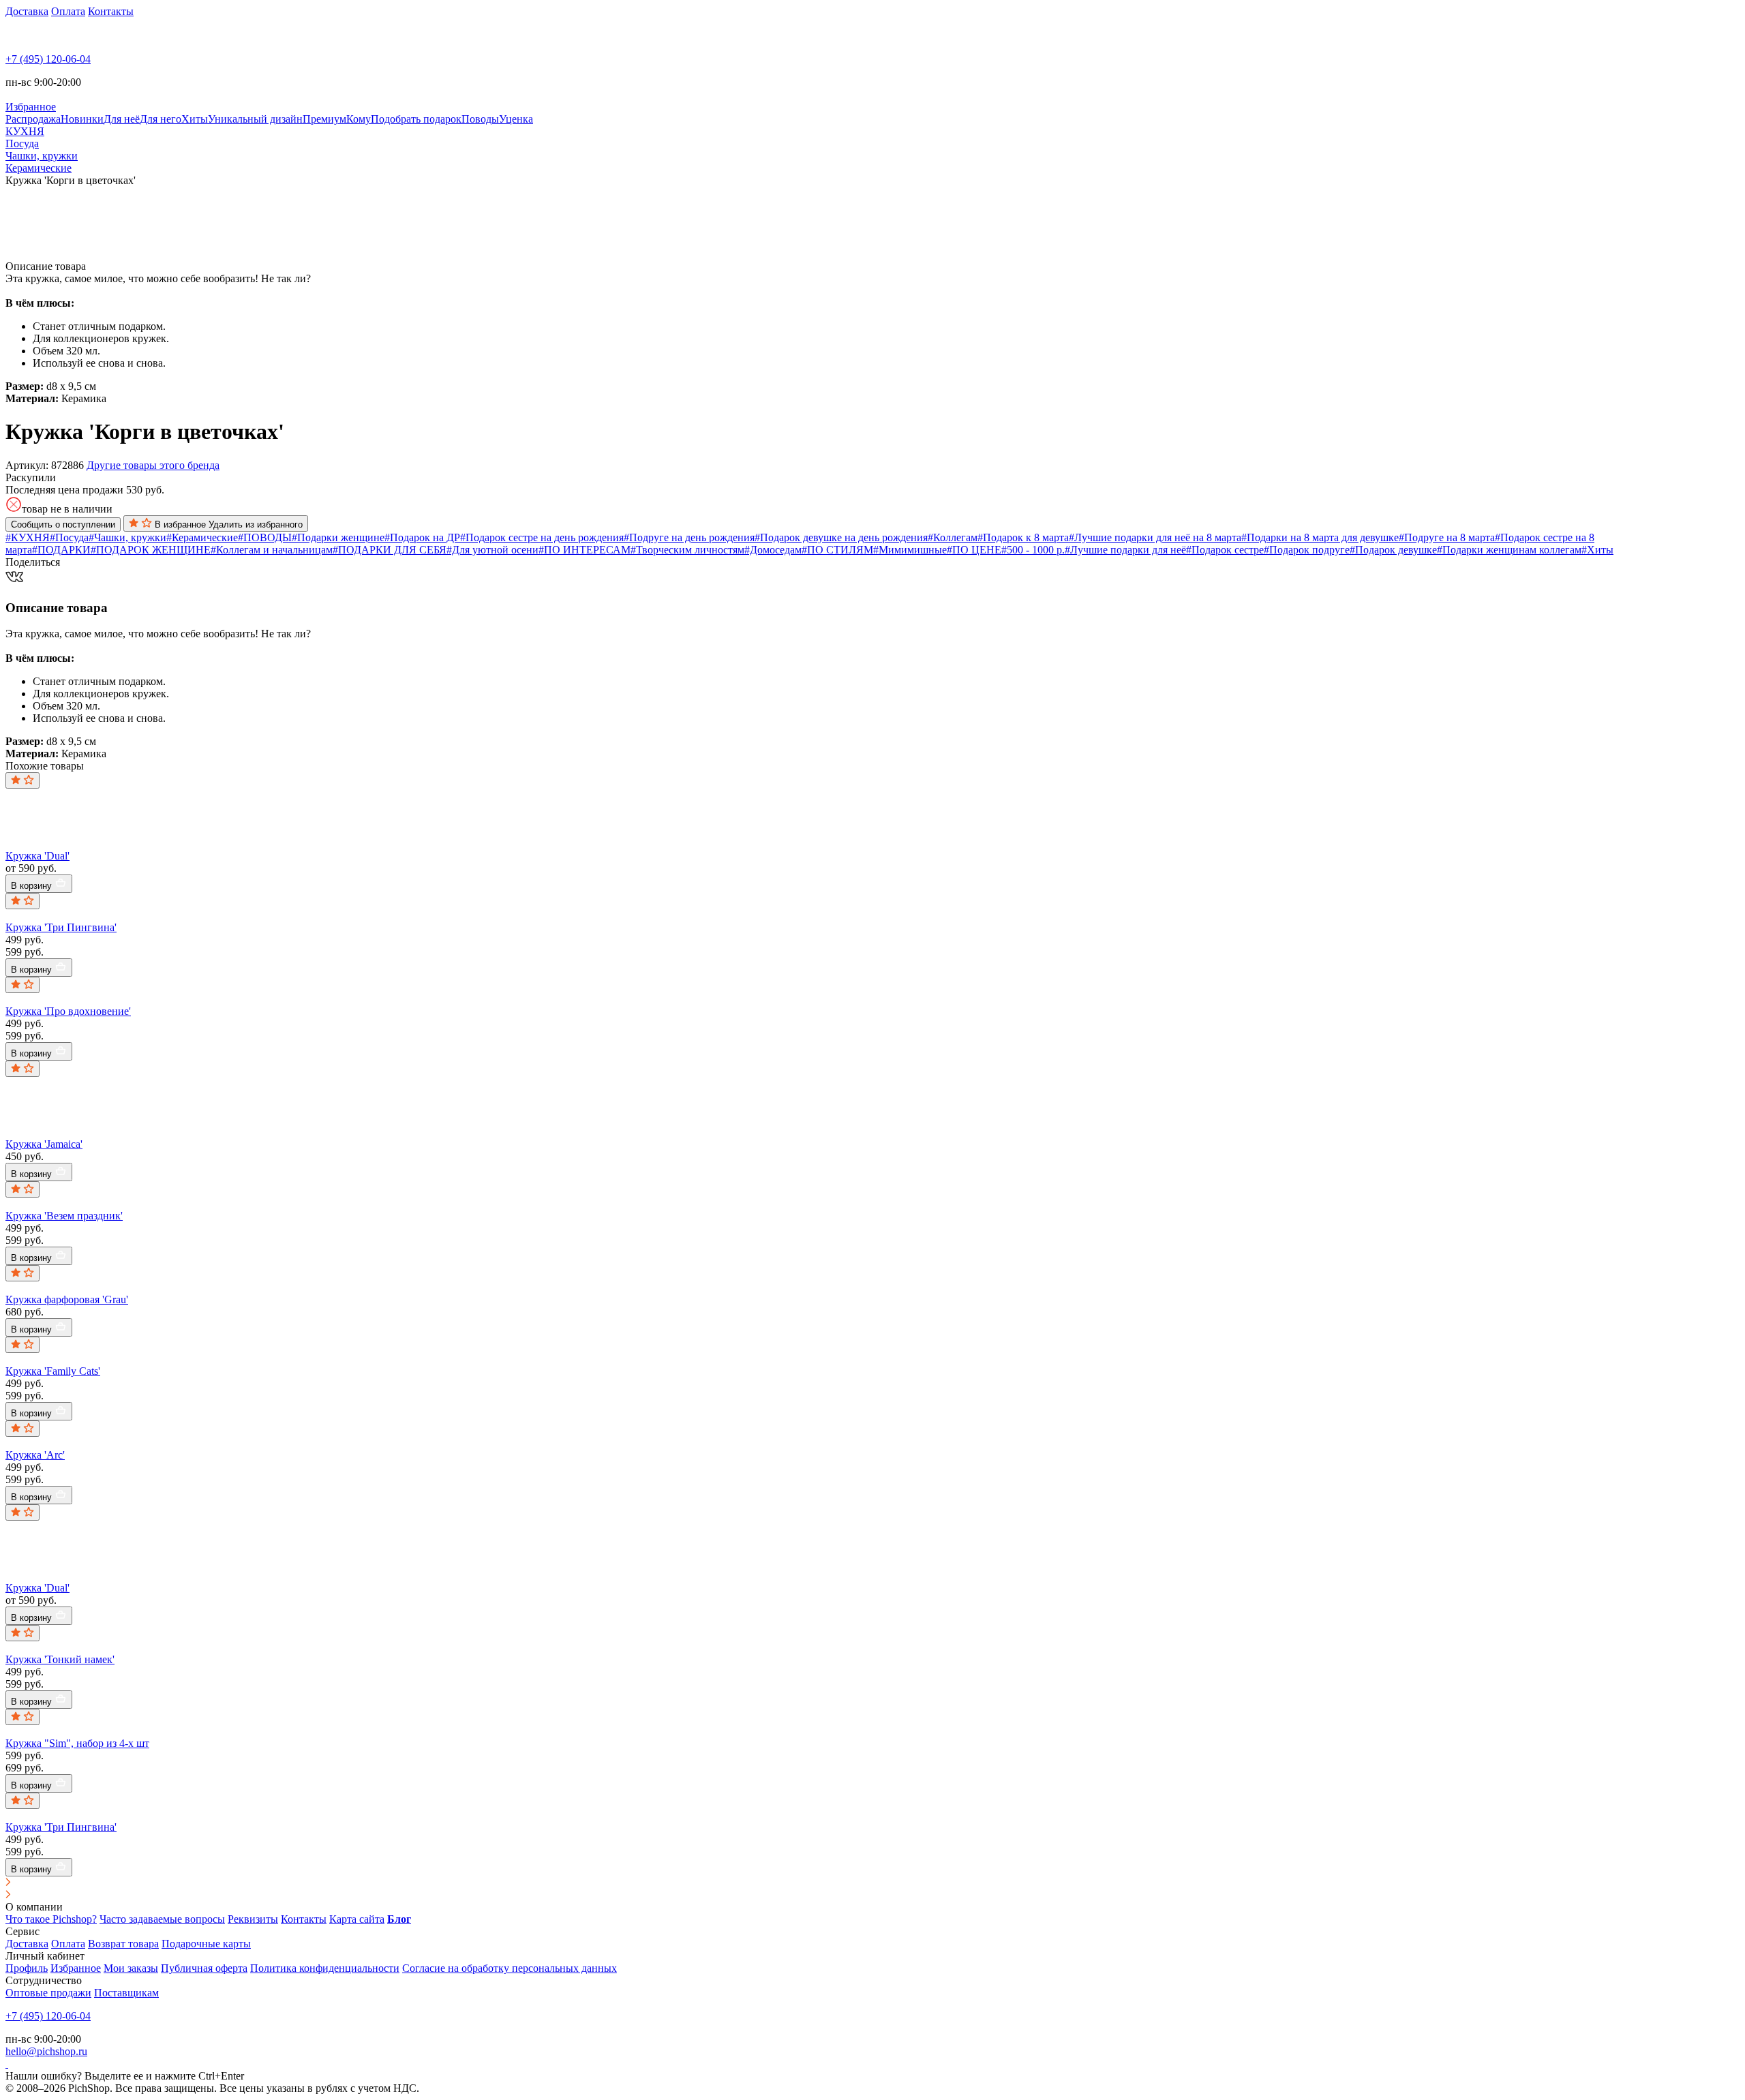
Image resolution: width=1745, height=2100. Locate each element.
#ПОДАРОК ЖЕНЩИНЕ (151, 550)
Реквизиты (253, 1919)
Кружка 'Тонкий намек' (60, 1659)
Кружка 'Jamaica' (44, 1144)
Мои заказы (131, 1968)
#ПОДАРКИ (61, 550)
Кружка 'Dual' (37, 856)
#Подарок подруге (1307, 550)
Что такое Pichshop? (51, 1919)
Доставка (27, 11)
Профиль (27, 1968)
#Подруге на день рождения (689, 537)
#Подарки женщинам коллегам (1509, 550)
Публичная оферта (204, 1968)
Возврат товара (123, 1944)
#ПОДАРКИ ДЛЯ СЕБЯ (390, 550)
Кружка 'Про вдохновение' (68, 1011)
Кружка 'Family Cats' (53, 1371)
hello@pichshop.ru (46, 2051)
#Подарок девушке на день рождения (841, 537)
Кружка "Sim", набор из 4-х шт (77, 1743)
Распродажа (33, 119)
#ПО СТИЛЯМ (837, 550)
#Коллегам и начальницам (272, 550)
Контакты (111, 11)
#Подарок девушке (1393, 550)
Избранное (76, 1968)
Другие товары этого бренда (153, 465)
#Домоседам (773, 550)
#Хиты (1597, 550)
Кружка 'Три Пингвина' (61, 927)
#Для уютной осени (492, 550)
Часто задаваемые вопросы (162, 1919)
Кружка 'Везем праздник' (64, 1216)
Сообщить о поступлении (63, 524)
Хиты (195, 119)
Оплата (68, 11)
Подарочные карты (206, 1944)
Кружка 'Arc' (35, 1455)
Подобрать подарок (416, 119)
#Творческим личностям (687, 550)
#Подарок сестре (1225, 550)
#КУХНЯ (28, 537)
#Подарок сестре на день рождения (542, 537)
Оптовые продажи (48, 1993)
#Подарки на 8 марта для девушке (1320, 537)
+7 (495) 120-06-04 (48, 59)
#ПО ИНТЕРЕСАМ (585, 550)
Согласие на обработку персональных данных (510, 1968)
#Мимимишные (910, 550)
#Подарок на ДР (422, 537)
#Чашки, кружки (127, 537)
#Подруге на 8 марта (1447, 537)
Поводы (480, 119)
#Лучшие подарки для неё (1125, 550)
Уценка (516, 119)
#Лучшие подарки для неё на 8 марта (1155, 537)
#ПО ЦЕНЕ (974, 550)
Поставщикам (126, 1993)
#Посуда (69, 537)
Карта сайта (357, 1919)
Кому (359, 119)
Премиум (324, 119)
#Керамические (202, 537)
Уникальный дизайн (255, 119)
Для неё (122, 119)
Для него (161, 119)
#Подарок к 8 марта (1023, 537)
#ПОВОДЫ (265, 537)
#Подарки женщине (338, 537)
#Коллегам (953, 537)
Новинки (82, 119)
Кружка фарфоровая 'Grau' (67, 1299)
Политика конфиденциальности (325, 1968)
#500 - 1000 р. (1033, 550)
